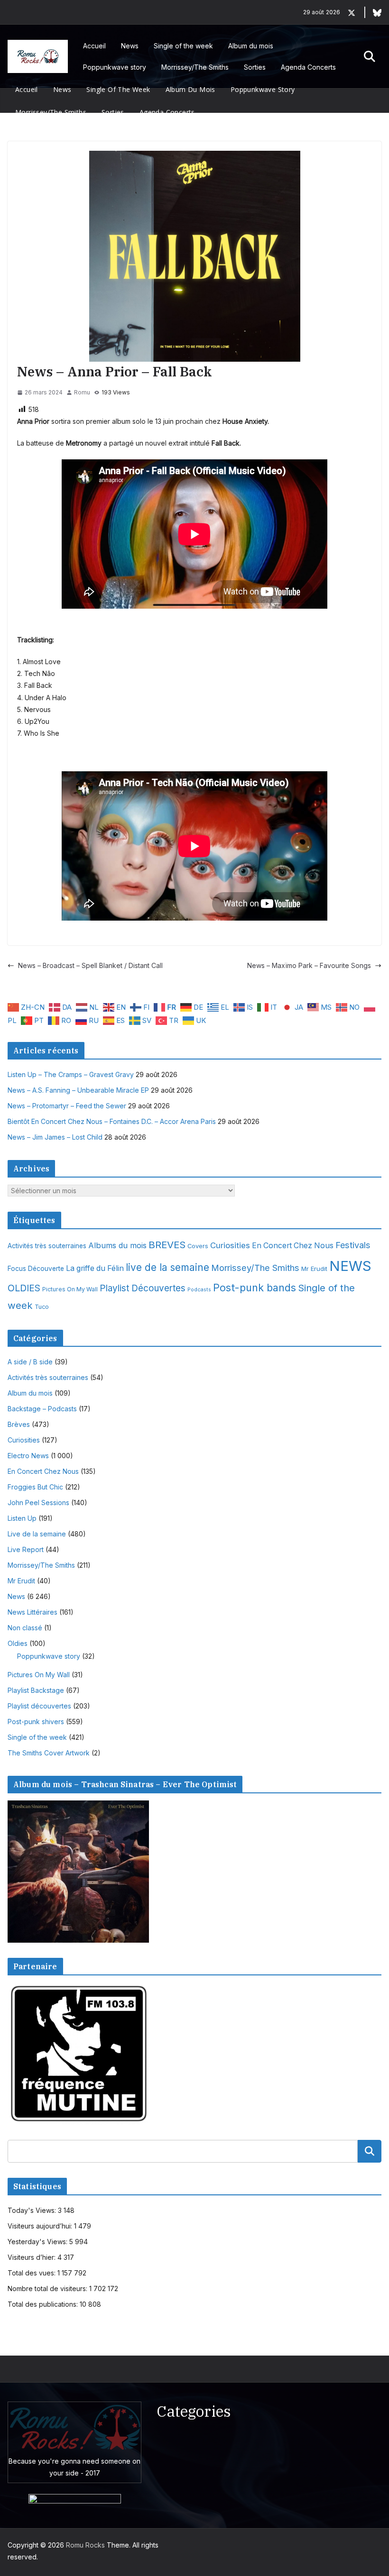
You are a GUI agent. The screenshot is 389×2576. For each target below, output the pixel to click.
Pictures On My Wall (70, 1289)
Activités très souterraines (47, 1246)
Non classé (25, 1628)
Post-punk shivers (36, 1722)
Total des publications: (44, 2304)
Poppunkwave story (115, 67)
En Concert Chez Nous (293, 1246)
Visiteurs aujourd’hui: (41, 2226)
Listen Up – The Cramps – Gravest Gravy (71, 1074)
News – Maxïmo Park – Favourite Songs (309, 965)
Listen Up (22, 1518)
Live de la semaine (37, 1534)
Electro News (28, 1456)
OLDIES (24, 1288)
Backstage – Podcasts (42, 1409)
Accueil (94, 46)
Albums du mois (117, 1245)
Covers (198, 1246)
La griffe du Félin (95, 1268)
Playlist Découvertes (143, 1288)
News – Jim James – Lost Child (55, 1137)
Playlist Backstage (36, 1690)
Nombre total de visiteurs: (48, 2288)
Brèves (19, 1424)
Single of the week (183, 46)
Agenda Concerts (308, 67)
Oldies (18, 1643)
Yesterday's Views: (38, 2242)
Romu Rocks (85, 2545)
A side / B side (30, 1362)
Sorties (255, 67)
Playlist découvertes (39, 1706)
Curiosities (230, 1245)
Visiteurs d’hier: (32, 2257)
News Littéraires (32, 1612)
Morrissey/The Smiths (195, 67)
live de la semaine (167, 1267)
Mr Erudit (314, 1269)
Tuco (42, 1307)
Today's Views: (33, 2210)
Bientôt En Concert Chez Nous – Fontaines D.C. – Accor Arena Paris (112, 1121)
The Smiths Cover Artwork (49, 1753)
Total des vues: (32, 2273)
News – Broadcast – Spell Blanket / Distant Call (90, 965)
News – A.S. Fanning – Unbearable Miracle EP (78, 1090)
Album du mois (251, 46)
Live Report (26, 1549)
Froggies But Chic (35, 1487)
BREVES (167, 1245)
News (130, 46)
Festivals (353, 1245)
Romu (82, 392)
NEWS (350, 1266)
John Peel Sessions (38, 1503)
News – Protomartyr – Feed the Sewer (67, 1106)
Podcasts (199, 1290)
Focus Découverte (36, 1269)
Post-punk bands (255, 1288)
